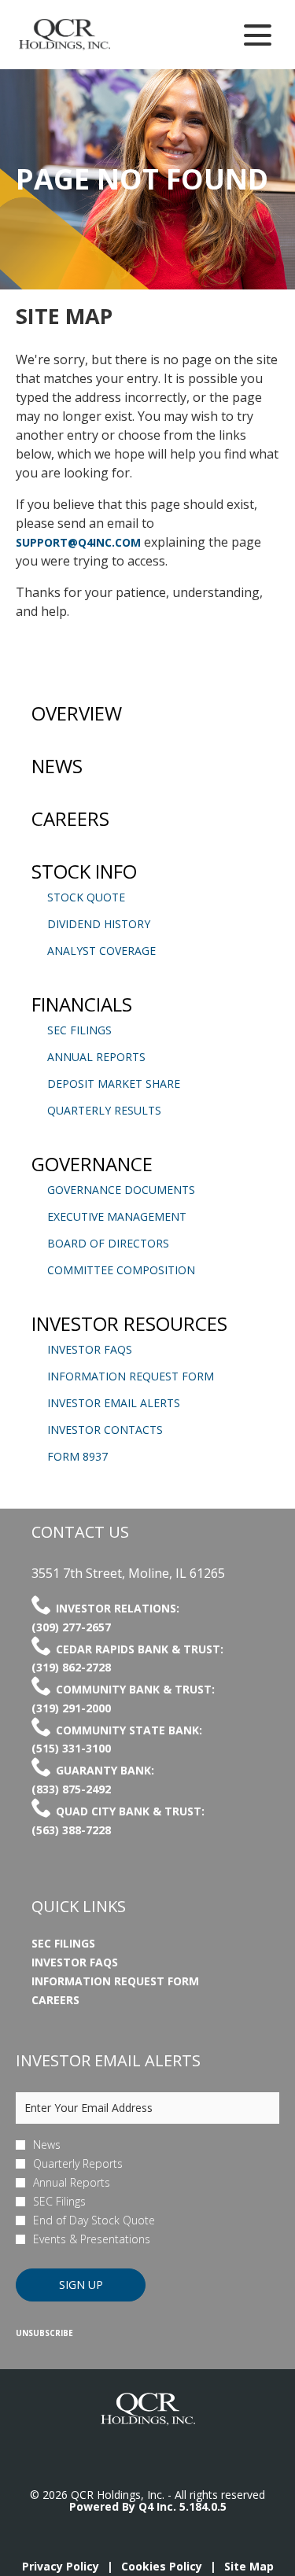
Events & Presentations (92, 2239)
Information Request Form (131, 1376)
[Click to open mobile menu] (258, 35)
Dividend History (99, 924)
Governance (92, 1164)
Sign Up (81, 2285)
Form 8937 (77, 1456)
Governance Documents (121, 1190)
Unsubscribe (44, 2333)
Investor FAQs (90, 1349)
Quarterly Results (104, 1110)
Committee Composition (121, 1270)
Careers (70, 818)
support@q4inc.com (78, 542)
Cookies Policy (162, 2567)
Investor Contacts (105, 1430)
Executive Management (117, 1216)
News (57, 766)
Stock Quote (86, 897)
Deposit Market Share (114, 1083)
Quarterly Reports (78, 2164)
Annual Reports (96, 1057)
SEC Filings (79, 1030)
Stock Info (84, 871)
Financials (82, 1004)
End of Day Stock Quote (94, 2220)
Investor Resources (129, 1323)
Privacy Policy (61, 2567)
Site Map (249, 2567)
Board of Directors (108, 1243)
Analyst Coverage (101, 951)
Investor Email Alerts (114, 1403)
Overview (77, 713)
